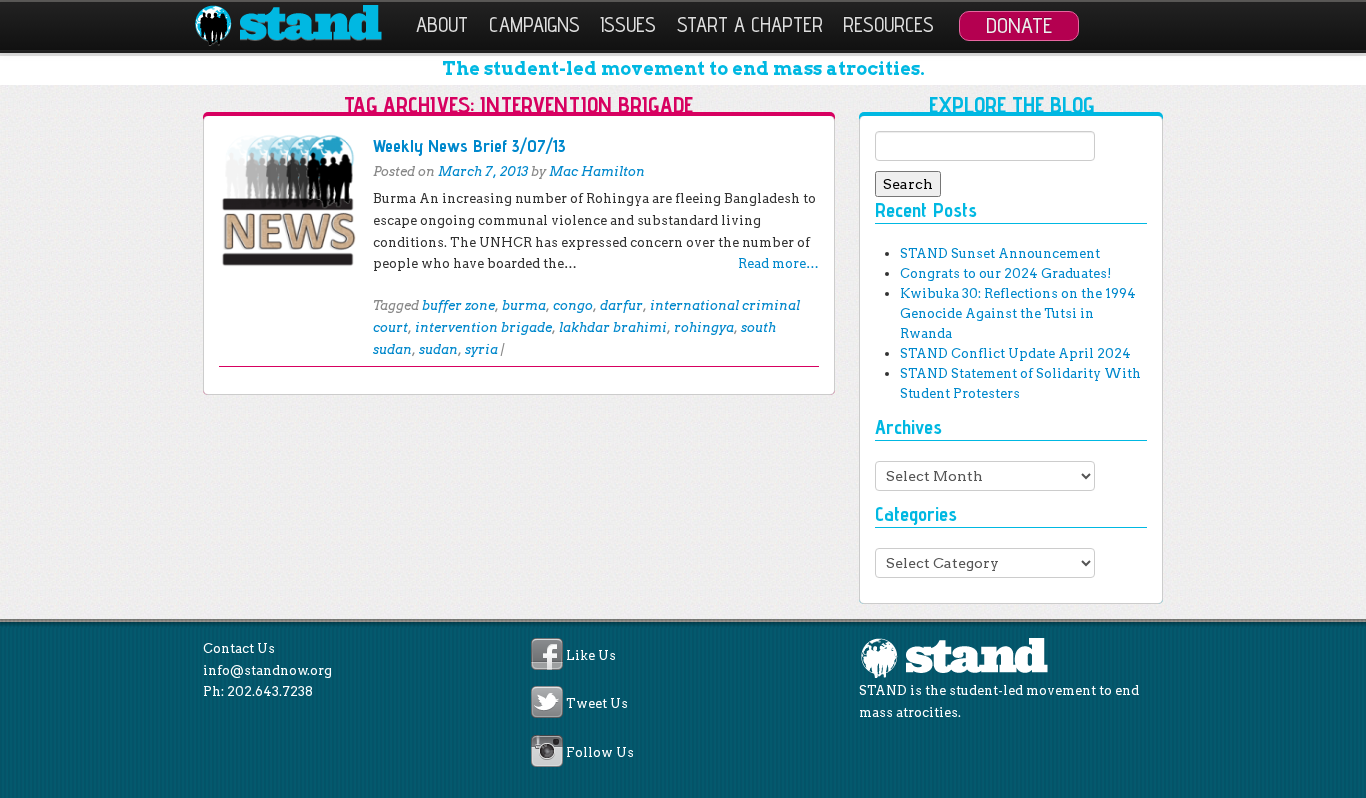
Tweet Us (597, 704)
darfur (621, 305)
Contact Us (239, 648)
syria (481, 349)
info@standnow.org (267, 670)
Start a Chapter (750, 24)
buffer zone (458, 305)
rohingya (704, 327)
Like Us (591, 655)
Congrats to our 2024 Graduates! (1005, 273)
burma (524, 305)
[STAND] (299, 26)
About (442, 24)
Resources (888, 24)
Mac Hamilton (597, 171)
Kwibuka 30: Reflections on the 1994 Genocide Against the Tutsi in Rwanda (1018, 313)
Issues (628, 24)
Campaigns (534, 24)
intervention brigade (483, 327)
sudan (438, 349)
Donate (1019, 25)
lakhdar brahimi (613, 327)
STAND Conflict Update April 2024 (1015, 353)
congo (573, 305)
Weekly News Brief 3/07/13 (469, 145)
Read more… (778, 263)
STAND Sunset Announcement (1000, 253)
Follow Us (600, 752)
